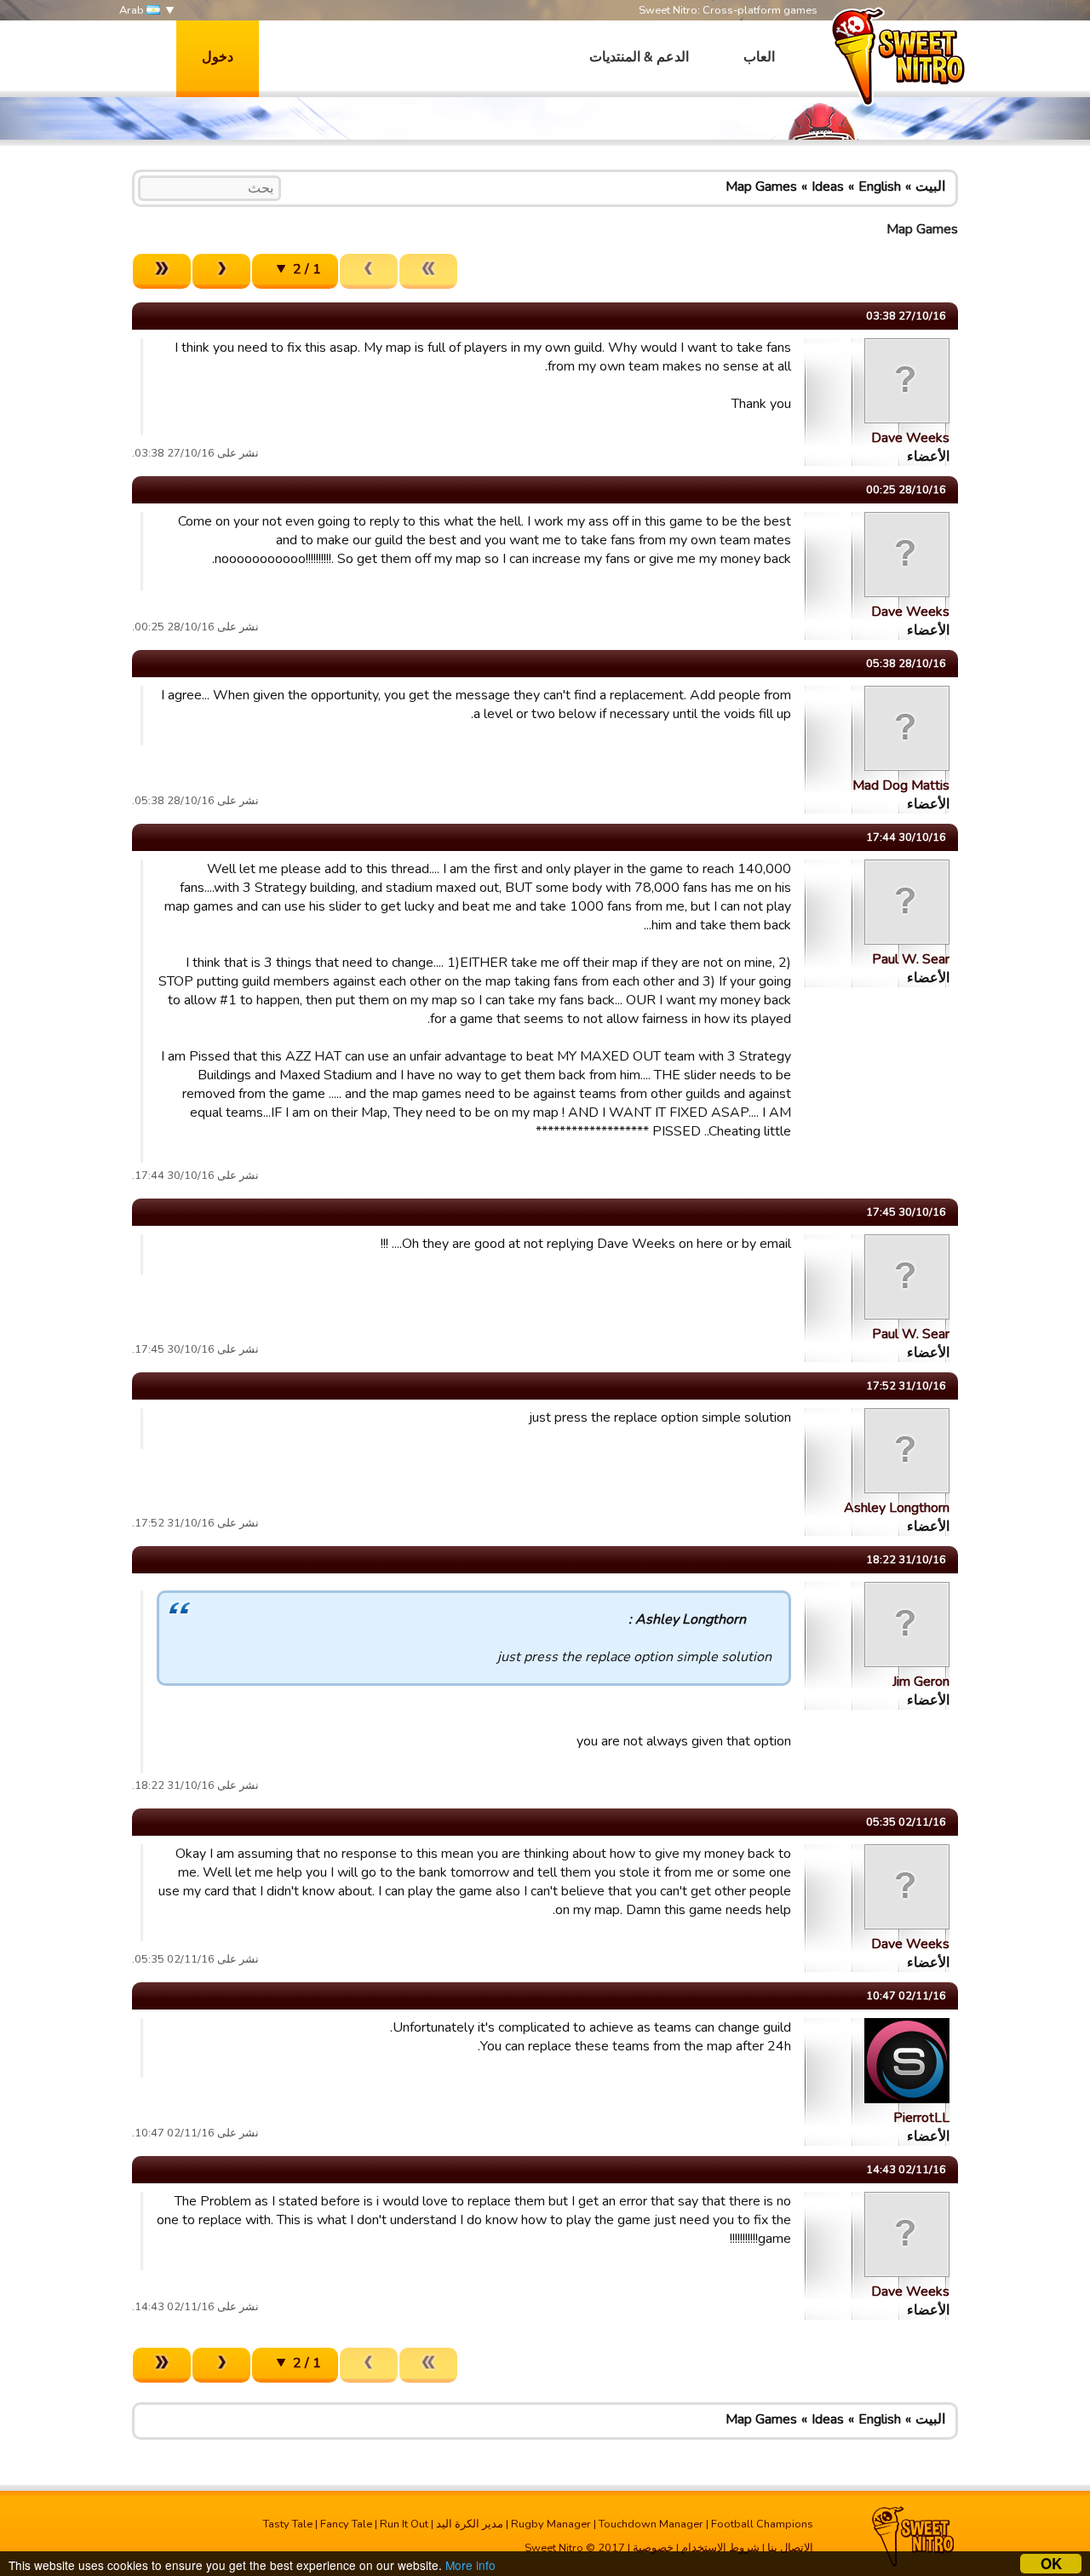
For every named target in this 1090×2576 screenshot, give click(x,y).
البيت (930, 187)
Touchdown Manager (651, 2524)
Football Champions (762, 2524)
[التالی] (221, 271)
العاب (759, 57)
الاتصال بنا (790, 2548)
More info (470, 2565)
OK (1051, 2564)
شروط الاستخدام (720, 2548)
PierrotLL (921, 2118)
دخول (218, 57)
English (880, 187)
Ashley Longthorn (897, 1508)
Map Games (761, 187)
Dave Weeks (910, 438)
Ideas (828, 187)
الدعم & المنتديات (639, 57)
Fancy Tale (346, 2524)
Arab (133, 10)
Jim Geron (921, 1682)
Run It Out (404, 2524)
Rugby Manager (551, 2524)
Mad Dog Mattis (901, 785)
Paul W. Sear (911, 959)
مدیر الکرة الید (470, 2524)
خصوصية (653, 2548)
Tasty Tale (288, 2524)
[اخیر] (162, 271)
